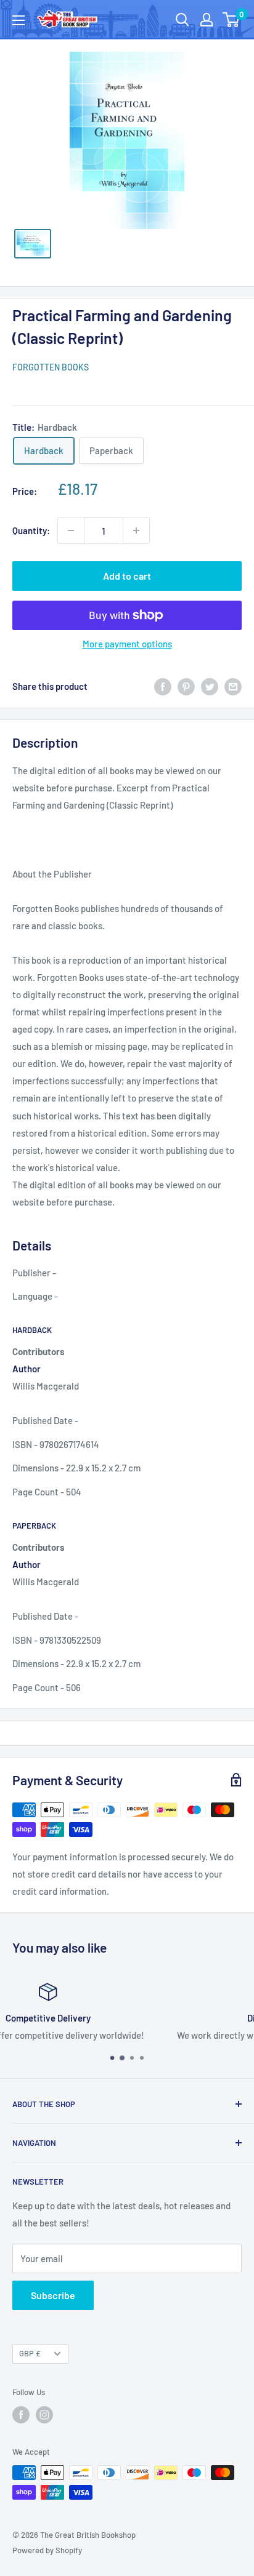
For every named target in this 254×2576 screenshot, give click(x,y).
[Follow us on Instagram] (44, 2415)
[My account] (207, 20)
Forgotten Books (51, 367)
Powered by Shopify (47, 2550)
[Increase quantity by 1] (136, 530)
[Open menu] (18, 20)
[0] (231, 20)
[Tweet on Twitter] (210, 686)
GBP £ (30, 2353)
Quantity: (31, 530)
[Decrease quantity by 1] (71, 530)
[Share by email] (233, 686)
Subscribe (53, 2295)
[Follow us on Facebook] (21, 2415)
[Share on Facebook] (163, 686)
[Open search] (182, 20)
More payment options (127, 644)
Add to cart (127, 576)
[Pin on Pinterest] (186, 686)
